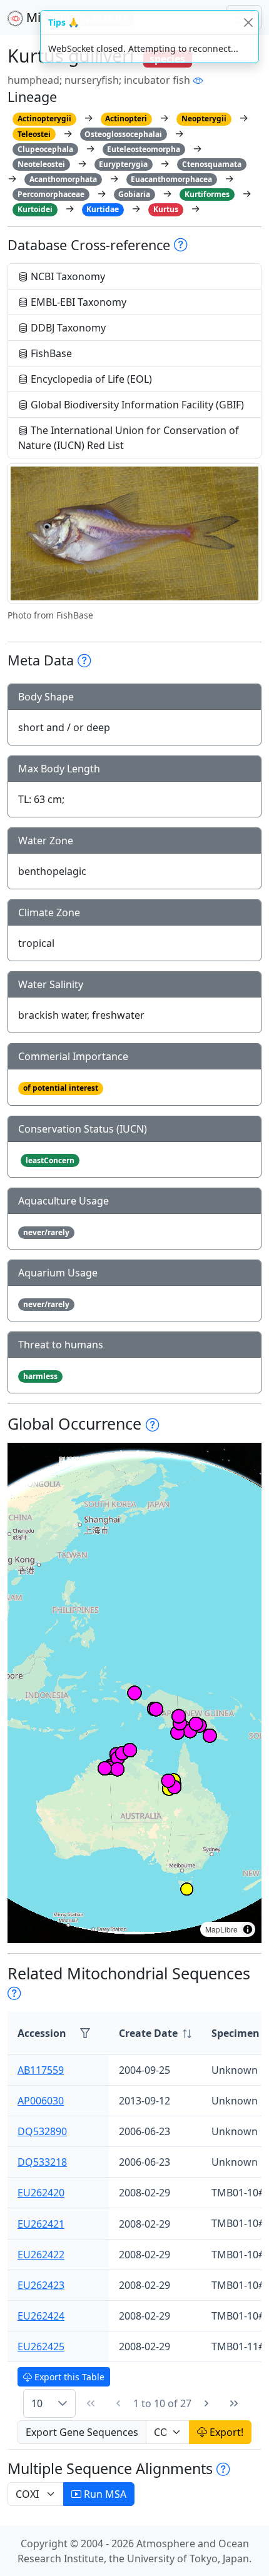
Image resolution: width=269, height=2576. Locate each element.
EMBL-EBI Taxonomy (77, 302)
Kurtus (166, 209)
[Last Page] (234, 2403)
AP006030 (41, 2101)
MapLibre (221, 1929)
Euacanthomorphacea (171, 179)
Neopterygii (204, 119)
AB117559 (41, 2070)
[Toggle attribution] (248, 1929)
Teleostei (34, 134)
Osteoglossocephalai (123, 134)
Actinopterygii (44, 119)
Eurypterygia (123, 164)
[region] (134, 1693)
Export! (225, 2432)
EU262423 (41, 2285)
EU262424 (41, 2316)
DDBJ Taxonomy (67, 328)
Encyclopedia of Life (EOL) (90, 379)
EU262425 (41, 2346)
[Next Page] (206, 2403)
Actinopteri (126, 119)
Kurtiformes (207, 194)
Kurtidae (103, 209)
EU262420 (41, 2193)
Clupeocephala (45, 149)
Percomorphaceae (51, 194)
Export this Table (68, 2377)
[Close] (248, 22)
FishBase (50, 353)
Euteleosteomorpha (144, 149)
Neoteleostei (41, 164)
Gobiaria (134, 194)
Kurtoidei (35, 209)
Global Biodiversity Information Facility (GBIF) (136, 405)
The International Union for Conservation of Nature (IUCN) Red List (129, 438)
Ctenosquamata (212, 164)
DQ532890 (42, 2131)
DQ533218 (42, 2162)
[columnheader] (155, 2033)
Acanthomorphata (63, 179)
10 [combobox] (37, 2403)
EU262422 (41, 2255)
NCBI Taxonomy (67, 276)
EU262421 (41, 2224)
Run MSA (104, 2494)
